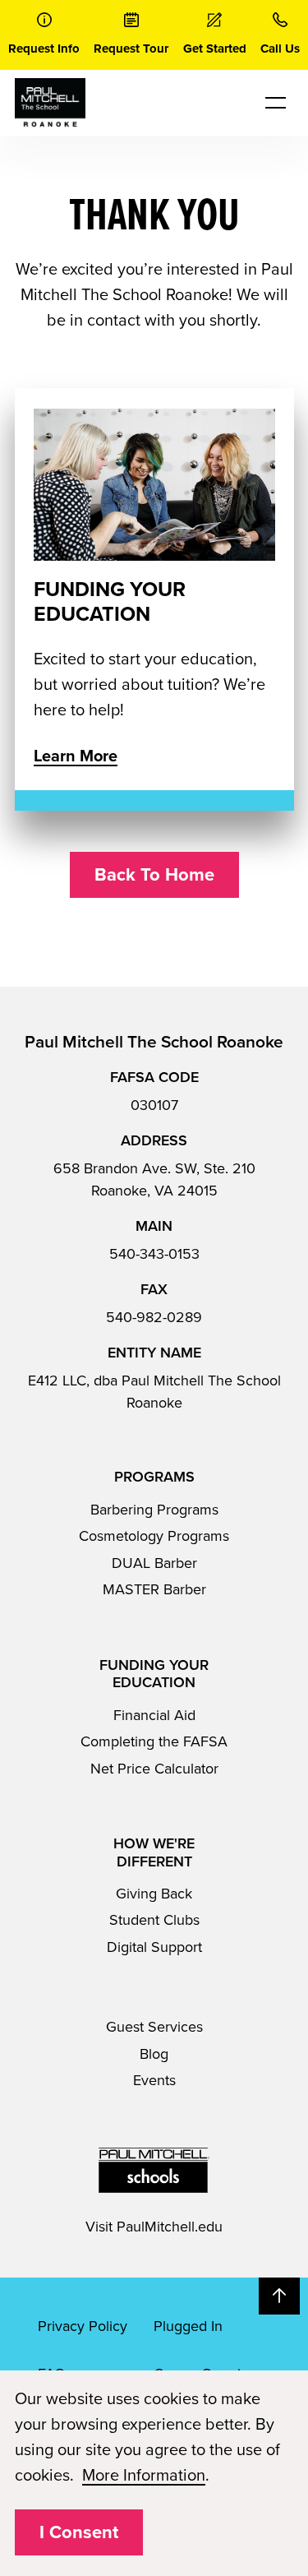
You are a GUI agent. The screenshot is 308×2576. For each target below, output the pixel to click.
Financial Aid (154, 1715)
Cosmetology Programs (154, 1536)
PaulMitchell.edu (170, 2227)
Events (154, 2080)
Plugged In (188, 2326)
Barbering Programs (154, 1510)
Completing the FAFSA (154, 1741)
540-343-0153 (154, 1254)
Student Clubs (154, 1920)
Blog (154, 2054)
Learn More (76, 756)
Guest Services (154, 2027)
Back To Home (154, 875)
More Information (144, 2476)
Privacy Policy (83, 2326)
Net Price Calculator (154, 1769)
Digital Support (154, 1947)
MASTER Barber (154, 1589)
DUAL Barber (154, 1563)
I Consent (79, 2532)
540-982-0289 (154, 1317)
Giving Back (154, 1894)
